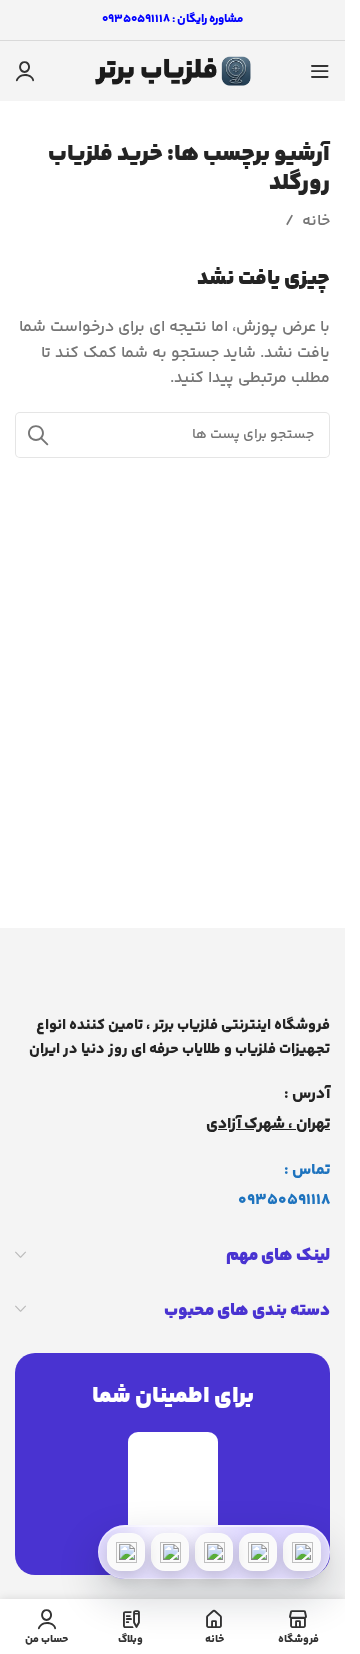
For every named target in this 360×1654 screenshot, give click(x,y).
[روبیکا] (126, 1552)
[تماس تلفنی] (302, 1552)
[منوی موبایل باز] (320, 71)
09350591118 (284, 1200)
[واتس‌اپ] (258, 1552)
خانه (316, 221)
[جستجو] (38, 435)
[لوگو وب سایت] (173, 71)
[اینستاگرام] (170, 1552)
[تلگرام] (214, 1552)
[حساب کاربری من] (25, 71)
